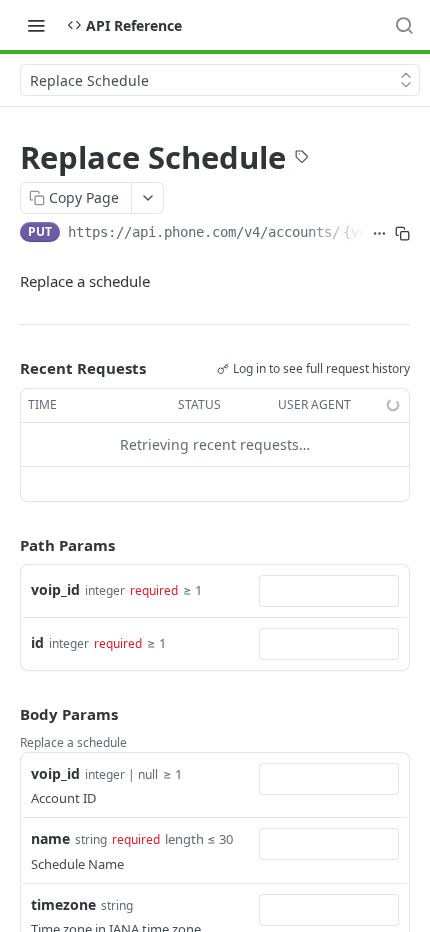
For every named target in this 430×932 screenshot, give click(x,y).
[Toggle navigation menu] (36, 25)
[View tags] (302, 159)
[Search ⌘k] (404, 25)
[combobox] (329, 591)
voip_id (55, 589)
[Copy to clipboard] (402, 234)
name (50, 838)
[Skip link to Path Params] (6, 545)
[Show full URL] (379, 234)
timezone (63, 904)
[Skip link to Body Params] (6, 714)
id (37, 642)
